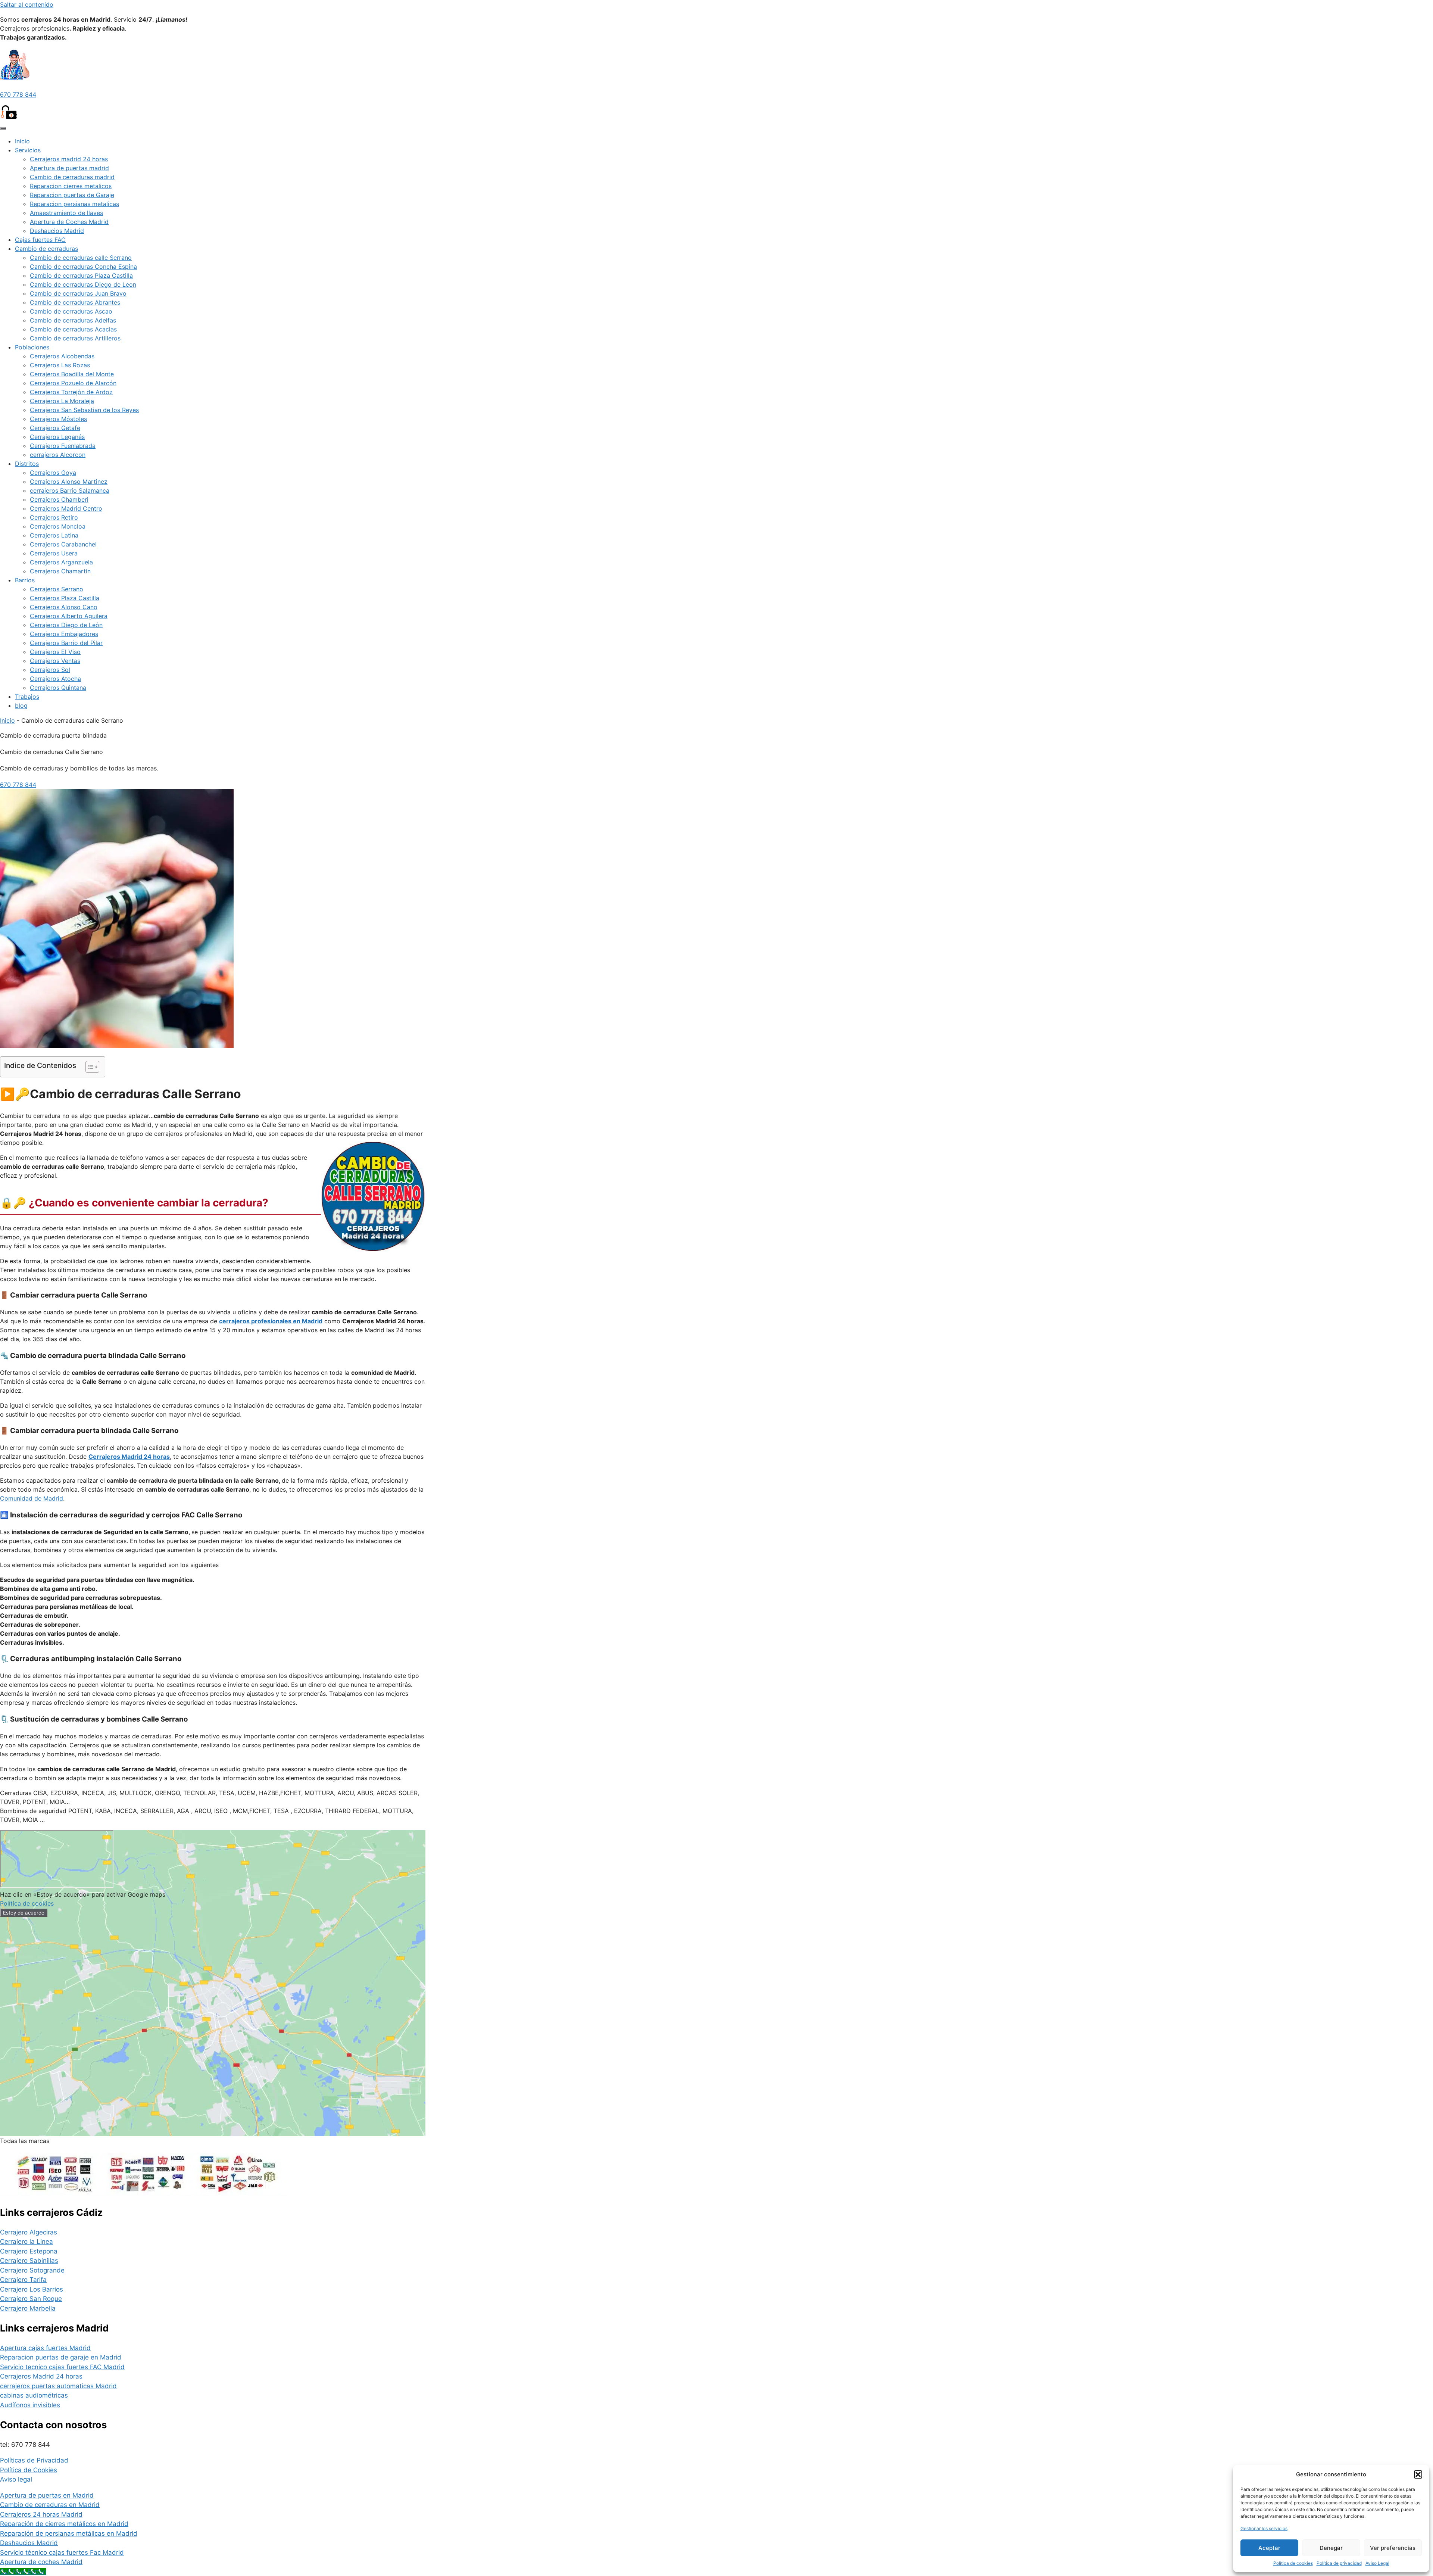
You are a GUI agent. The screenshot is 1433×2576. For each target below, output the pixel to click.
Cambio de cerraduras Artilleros (75, 338)
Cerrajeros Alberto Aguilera (69, 616)
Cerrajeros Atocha (55, 679)
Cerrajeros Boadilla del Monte (72, 374)
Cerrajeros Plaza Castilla (65, 598)
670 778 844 (18, 94)
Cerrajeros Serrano (57, 589)
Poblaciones (32, 347)
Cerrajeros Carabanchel (63, 544)
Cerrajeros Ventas (55, 661)
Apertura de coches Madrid (41, 2562)
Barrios (25, 580)
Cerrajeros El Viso (55, 652)
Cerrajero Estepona (29, 2251)
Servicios (28, 150)
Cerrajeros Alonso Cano (64, 607)
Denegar (1331, 2548)
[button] (1418, 2474)
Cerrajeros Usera (54, 553)
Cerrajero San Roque (31, 2299)
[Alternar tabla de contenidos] (89, 1067)
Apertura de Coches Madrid (69, 222)
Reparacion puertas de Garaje (72, 195)
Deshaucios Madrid (57, 231)
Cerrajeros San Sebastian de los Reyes (84, 410)
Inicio (22, 141)
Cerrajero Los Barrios (32, 2289)
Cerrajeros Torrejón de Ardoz (71, 392)
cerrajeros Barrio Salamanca (70, 490)
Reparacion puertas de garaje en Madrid (61, 2357)
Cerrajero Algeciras (29, 2232)
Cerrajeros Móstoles (58, 419)
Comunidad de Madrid (32, 1498)
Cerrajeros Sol (50, 670)
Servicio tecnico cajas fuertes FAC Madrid (62, 2367)
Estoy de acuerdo (24, 1913)
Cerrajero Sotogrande (32, 2270)
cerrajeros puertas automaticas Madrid (58, 2386)
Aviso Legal (1377, 2563)
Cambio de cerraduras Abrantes (75, 302)
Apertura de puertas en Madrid (47, 2495)
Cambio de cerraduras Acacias (73, 329)
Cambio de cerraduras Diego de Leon (83, 284)
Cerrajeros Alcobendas (62, 356)
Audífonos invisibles (30, 2405)
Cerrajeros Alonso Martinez (69, 482)
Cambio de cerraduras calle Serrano (81, 258)
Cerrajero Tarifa (23, 2280)
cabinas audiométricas (34, 2395)
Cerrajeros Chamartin (60, 571)
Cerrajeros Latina (54, 535)
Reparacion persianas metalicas (74, 204)
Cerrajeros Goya (53, 473)
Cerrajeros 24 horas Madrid (41, 2514)
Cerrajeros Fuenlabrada (63, 446)
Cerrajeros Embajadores (64, 634)
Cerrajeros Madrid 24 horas (41, 2376)
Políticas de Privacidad (34, 2460)
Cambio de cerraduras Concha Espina (83, 267)
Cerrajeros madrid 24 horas (69, 159)
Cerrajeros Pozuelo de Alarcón (73, 383)
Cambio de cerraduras (46, 249)
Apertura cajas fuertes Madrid (45, 2348)
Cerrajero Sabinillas (29, 2261)
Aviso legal (16, 2479)
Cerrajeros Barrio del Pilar (66, 643)
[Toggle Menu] (3, 128)
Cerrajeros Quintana (58, 688)
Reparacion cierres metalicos (71, 186)
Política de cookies (1293, 2563)
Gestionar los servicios (1264, 2528)
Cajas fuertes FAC (40, 240)
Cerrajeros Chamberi (59, 499)
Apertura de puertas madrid (69, 168)
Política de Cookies (29, 2470)
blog (21, 705)
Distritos (27, 464)
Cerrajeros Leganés (57, 437)
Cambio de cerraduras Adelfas (73, 320)
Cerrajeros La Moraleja (62, 401)
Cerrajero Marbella (28, 2308)
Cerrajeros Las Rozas (60, 365)
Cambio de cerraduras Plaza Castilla (81, 275)
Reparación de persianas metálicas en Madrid (69, 2533)
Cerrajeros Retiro (54, 517)
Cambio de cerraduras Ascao (71, 311)
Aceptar (1269, 2548)
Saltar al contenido (27, 4)
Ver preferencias (1393, 2548)
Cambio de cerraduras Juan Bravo (78, 293)
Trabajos (27, 697)
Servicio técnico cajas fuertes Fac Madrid (62, 2552)
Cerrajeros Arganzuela (61, 562)
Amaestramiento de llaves (66, 213)
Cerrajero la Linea (26, 2242)
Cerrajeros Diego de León (66, 625)
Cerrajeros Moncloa (58, 526)
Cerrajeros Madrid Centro (66, 508)
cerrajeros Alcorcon (58, 455)
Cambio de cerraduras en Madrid (50, 2505)
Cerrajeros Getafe (55, 428)
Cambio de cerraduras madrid (72, 177)
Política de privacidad (1339, 2563)
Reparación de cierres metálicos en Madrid (64, 2524)
